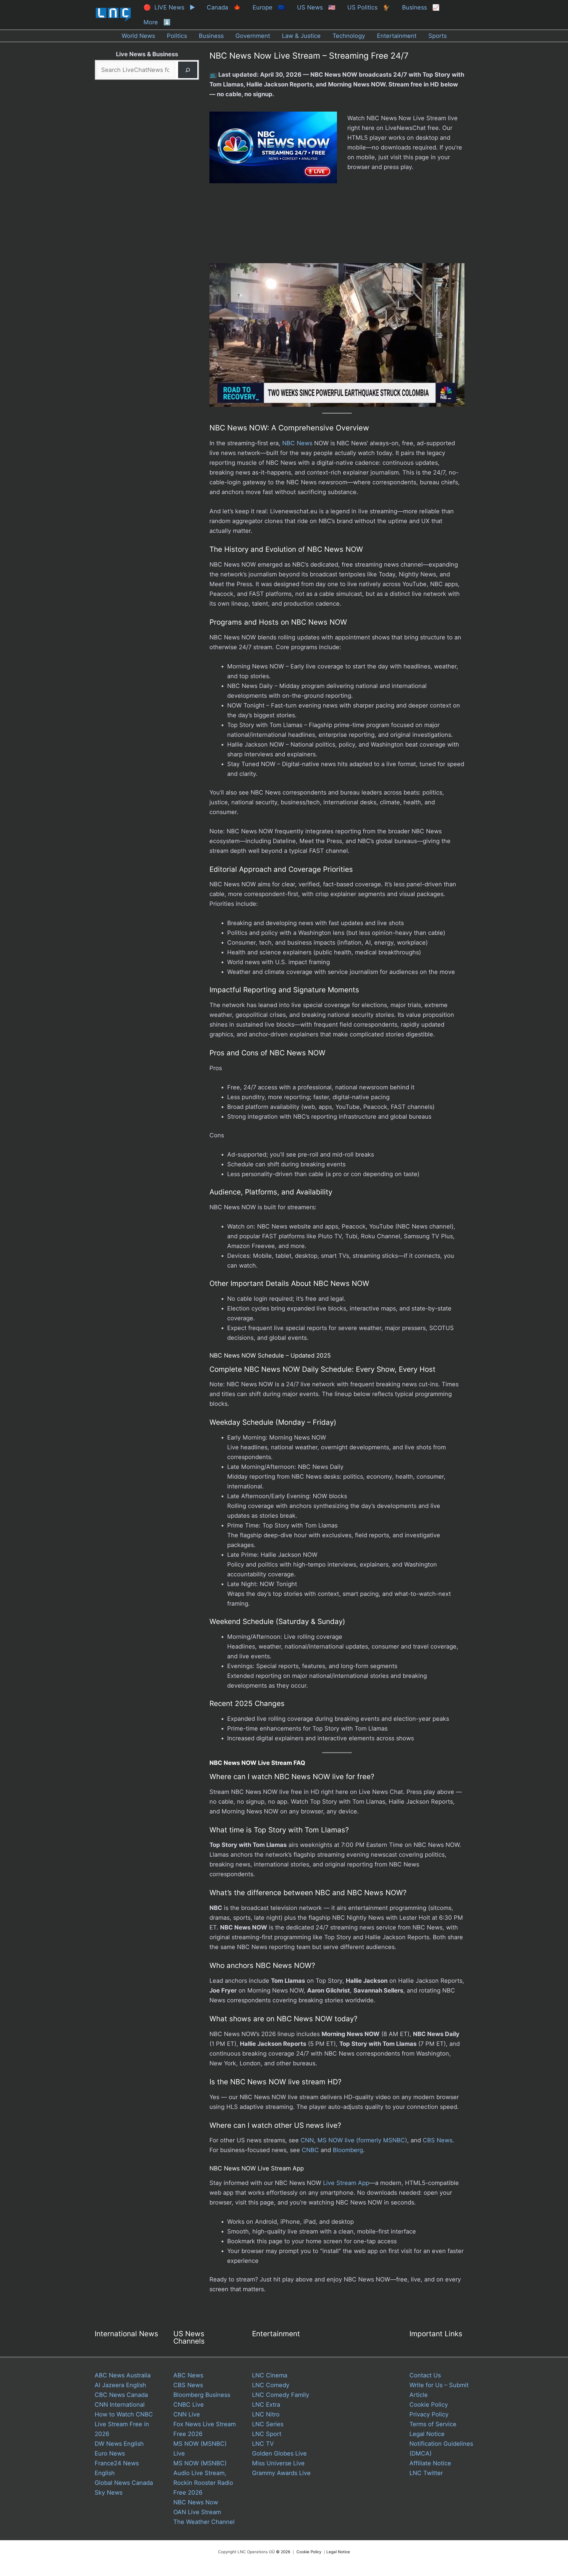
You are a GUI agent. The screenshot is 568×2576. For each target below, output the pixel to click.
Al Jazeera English (120, 2385)
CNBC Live (189, 2405)
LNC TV (263, 2444)
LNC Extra (266, 2405)
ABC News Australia (123, 2375)
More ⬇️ (157, 22)
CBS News (438, 2140)
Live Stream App (346, 2183)
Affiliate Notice (430, 2463)
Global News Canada (124, 2483)
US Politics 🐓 (369, 7)
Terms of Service (433, 2424)
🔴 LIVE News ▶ (169, 7)
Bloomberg (348, 2150)
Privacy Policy (429, 2414)
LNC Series (268, 2424)
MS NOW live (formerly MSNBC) (362, 2140)
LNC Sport (267, 2434)
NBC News (297, 443)
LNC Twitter (426, 2473)
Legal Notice (427, 2434)
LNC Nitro (266, 2414)
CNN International (120, 2405)
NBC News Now (196, 2502)
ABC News (188, 2375)
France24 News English (117, 2468)
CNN (307, 2140)
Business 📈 (421, 7)
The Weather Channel (204, 2522)
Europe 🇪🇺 (269, 7)
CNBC (310, 2150)
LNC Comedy (271, 2385)
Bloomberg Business (202, 2395)
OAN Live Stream (197, 2512)
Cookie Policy (429, 2405)
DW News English (119, 2444)
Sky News (109, 2493)
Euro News (110, 2453)
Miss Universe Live (278, 2463)
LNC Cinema (270, 2375)
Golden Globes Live (279, 2453)
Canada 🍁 (224, 7)
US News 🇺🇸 (316, 7)
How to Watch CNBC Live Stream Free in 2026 (124, 2424)
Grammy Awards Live (281, 2473)
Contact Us (425, 2375)
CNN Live (187, 2414)
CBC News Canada (121, 2395)
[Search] (188, 70)
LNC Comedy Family (281, 2395)
